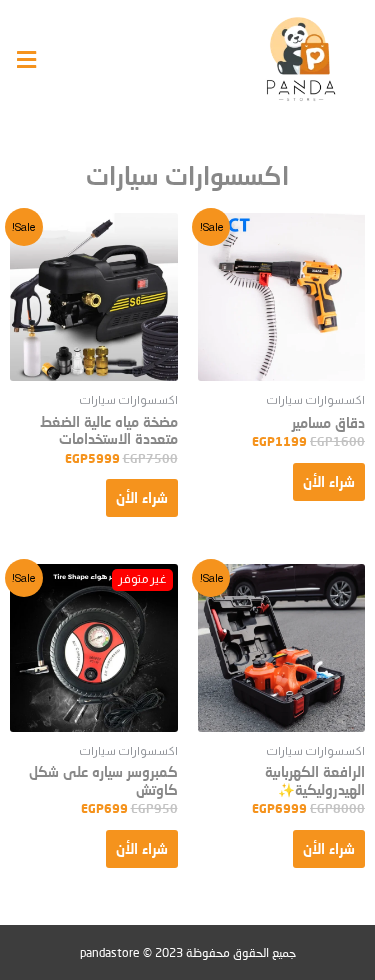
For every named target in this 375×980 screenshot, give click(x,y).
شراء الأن (329, 481)
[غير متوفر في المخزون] (94, 648)
